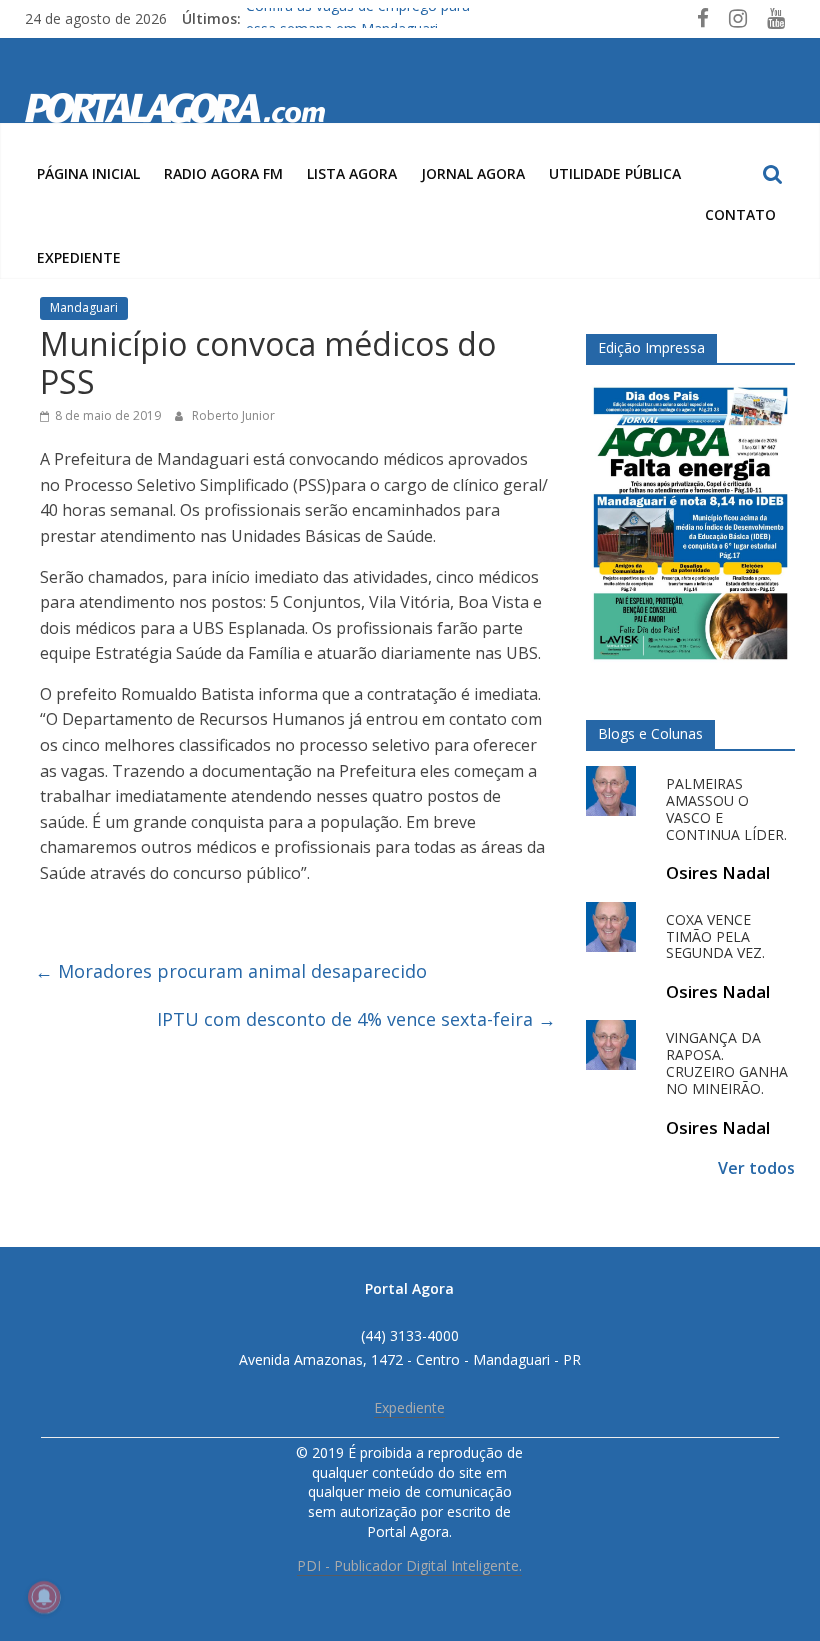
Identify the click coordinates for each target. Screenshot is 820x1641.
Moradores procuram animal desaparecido (231, 971)
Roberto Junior (233, 415)
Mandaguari (84, 307)
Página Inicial (88, 173)
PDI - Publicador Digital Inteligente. (409, 1565)
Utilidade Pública (615, 173)
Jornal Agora (473, 173)
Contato (740, 214)
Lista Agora (352, 173)
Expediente (79, 257)
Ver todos (756, 1168)
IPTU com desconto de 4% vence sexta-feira (356, 1019)
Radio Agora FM (223, 173)
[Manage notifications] (44, 1597)
